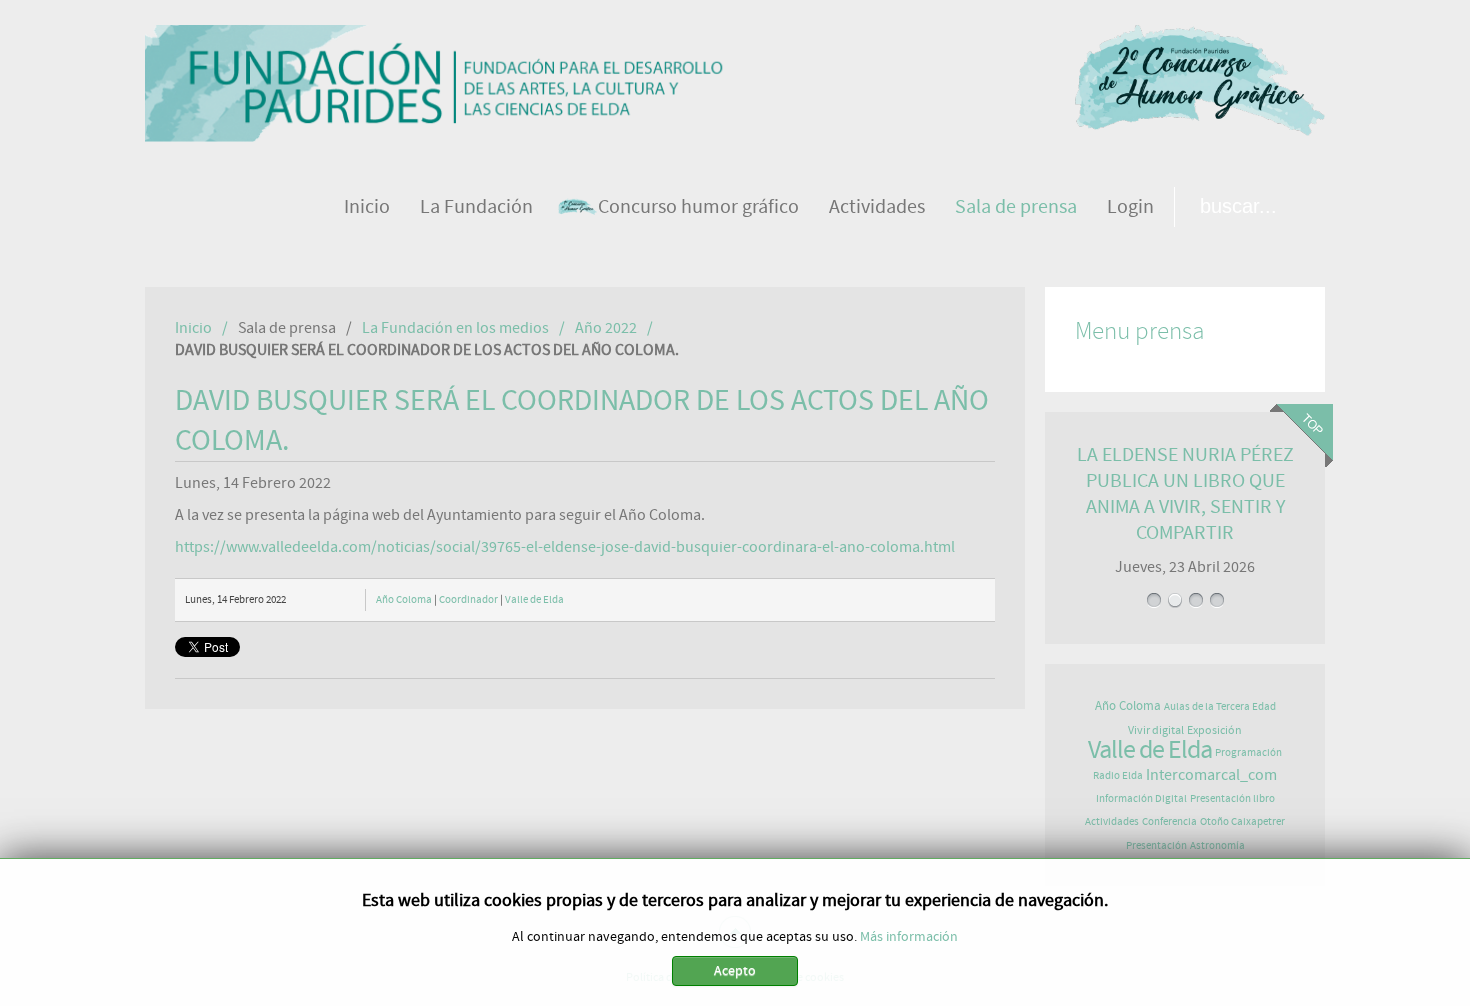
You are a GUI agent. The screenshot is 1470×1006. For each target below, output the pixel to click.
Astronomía (1217, 845)
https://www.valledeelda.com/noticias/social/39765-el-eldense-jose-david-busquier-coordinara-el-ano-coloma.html (565, 547)
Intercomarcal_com (1211, 775)
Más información (909, 937)
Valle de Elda (534, 599)
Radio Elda (1118, 775)
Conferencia (1169, 821)
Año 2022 (606, 328)
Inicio (193, 328)
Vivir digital (1156, 730)
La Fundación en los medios (455, 328)
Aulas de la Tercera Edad (1220, 706)
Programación (1248, 752)
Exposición (1214, 730)
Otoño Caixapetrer (1242, 821)
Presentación (1156, 845)
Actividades (1112, 821)
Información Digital (1141, 798)
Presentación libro (1232, 798)
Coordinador (468, 599)
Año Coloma (404, 599)
